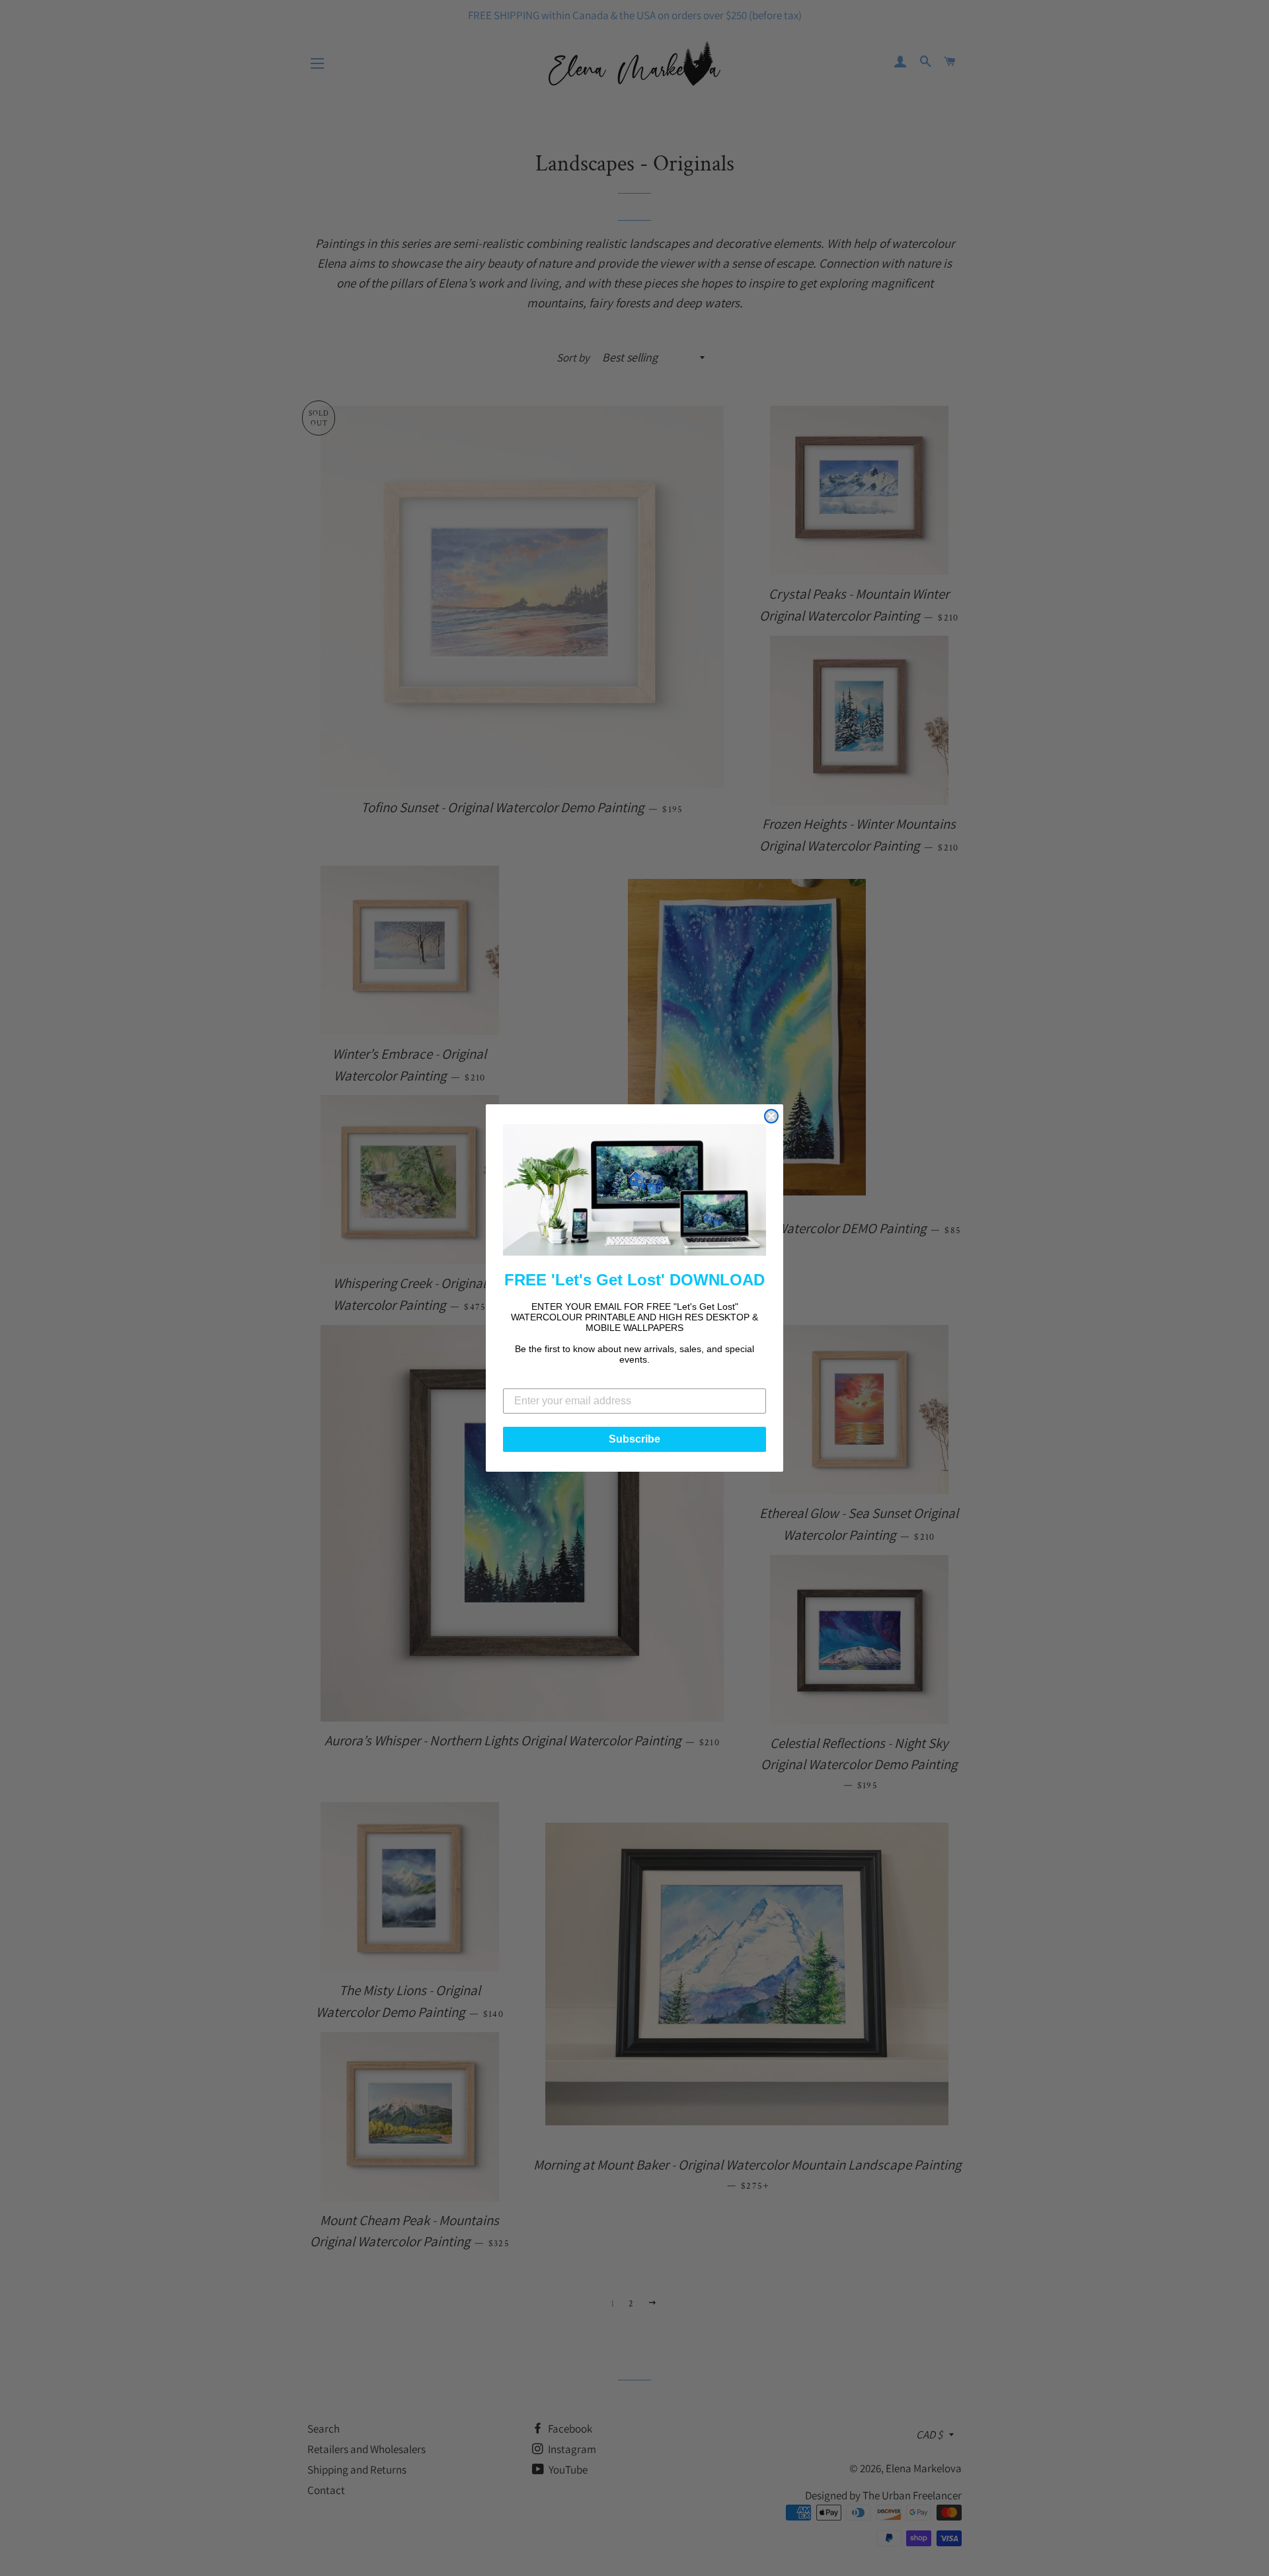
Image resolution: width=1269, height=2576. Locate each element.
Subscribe (634, 1439)
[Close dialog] (771, 1116)
